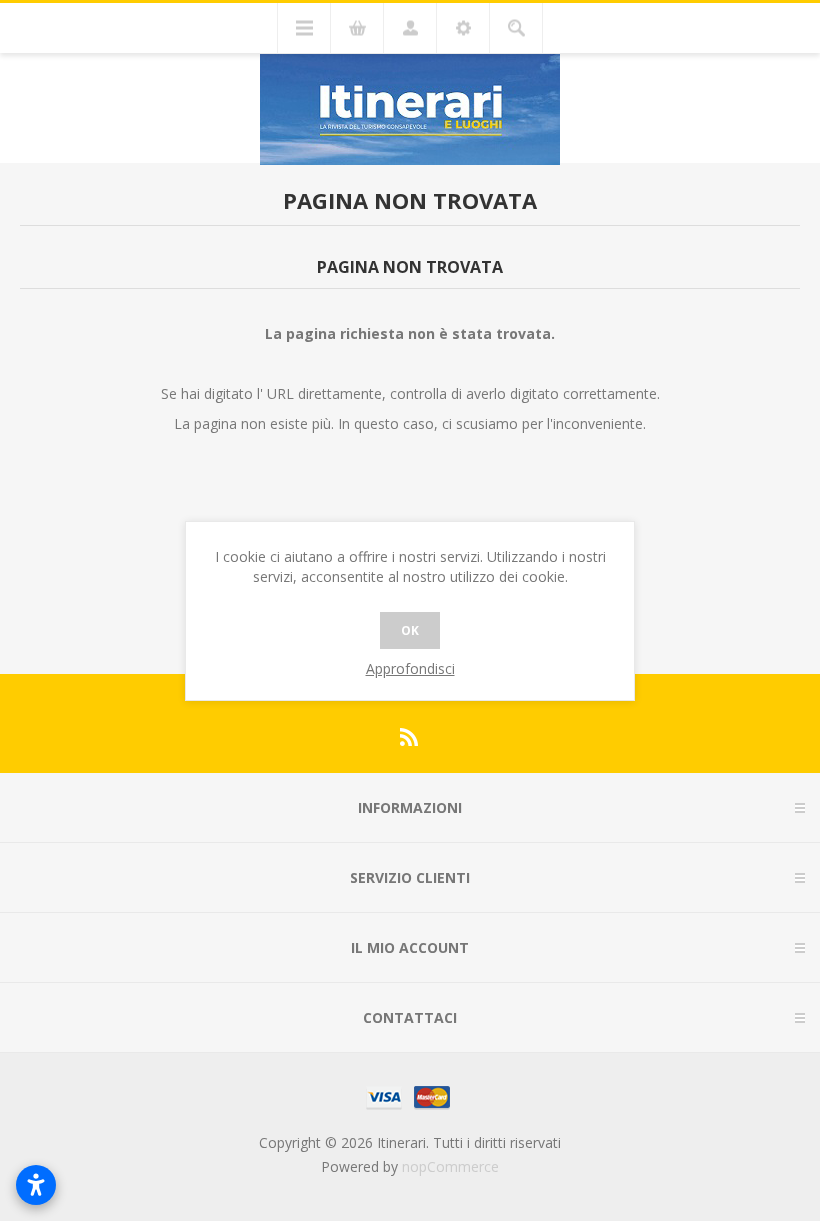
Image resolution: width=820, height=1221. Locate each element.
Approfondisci (410, 668)
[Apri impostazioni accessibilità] (36, 1185)
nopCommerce (450, 1166)
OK (410, 630)
